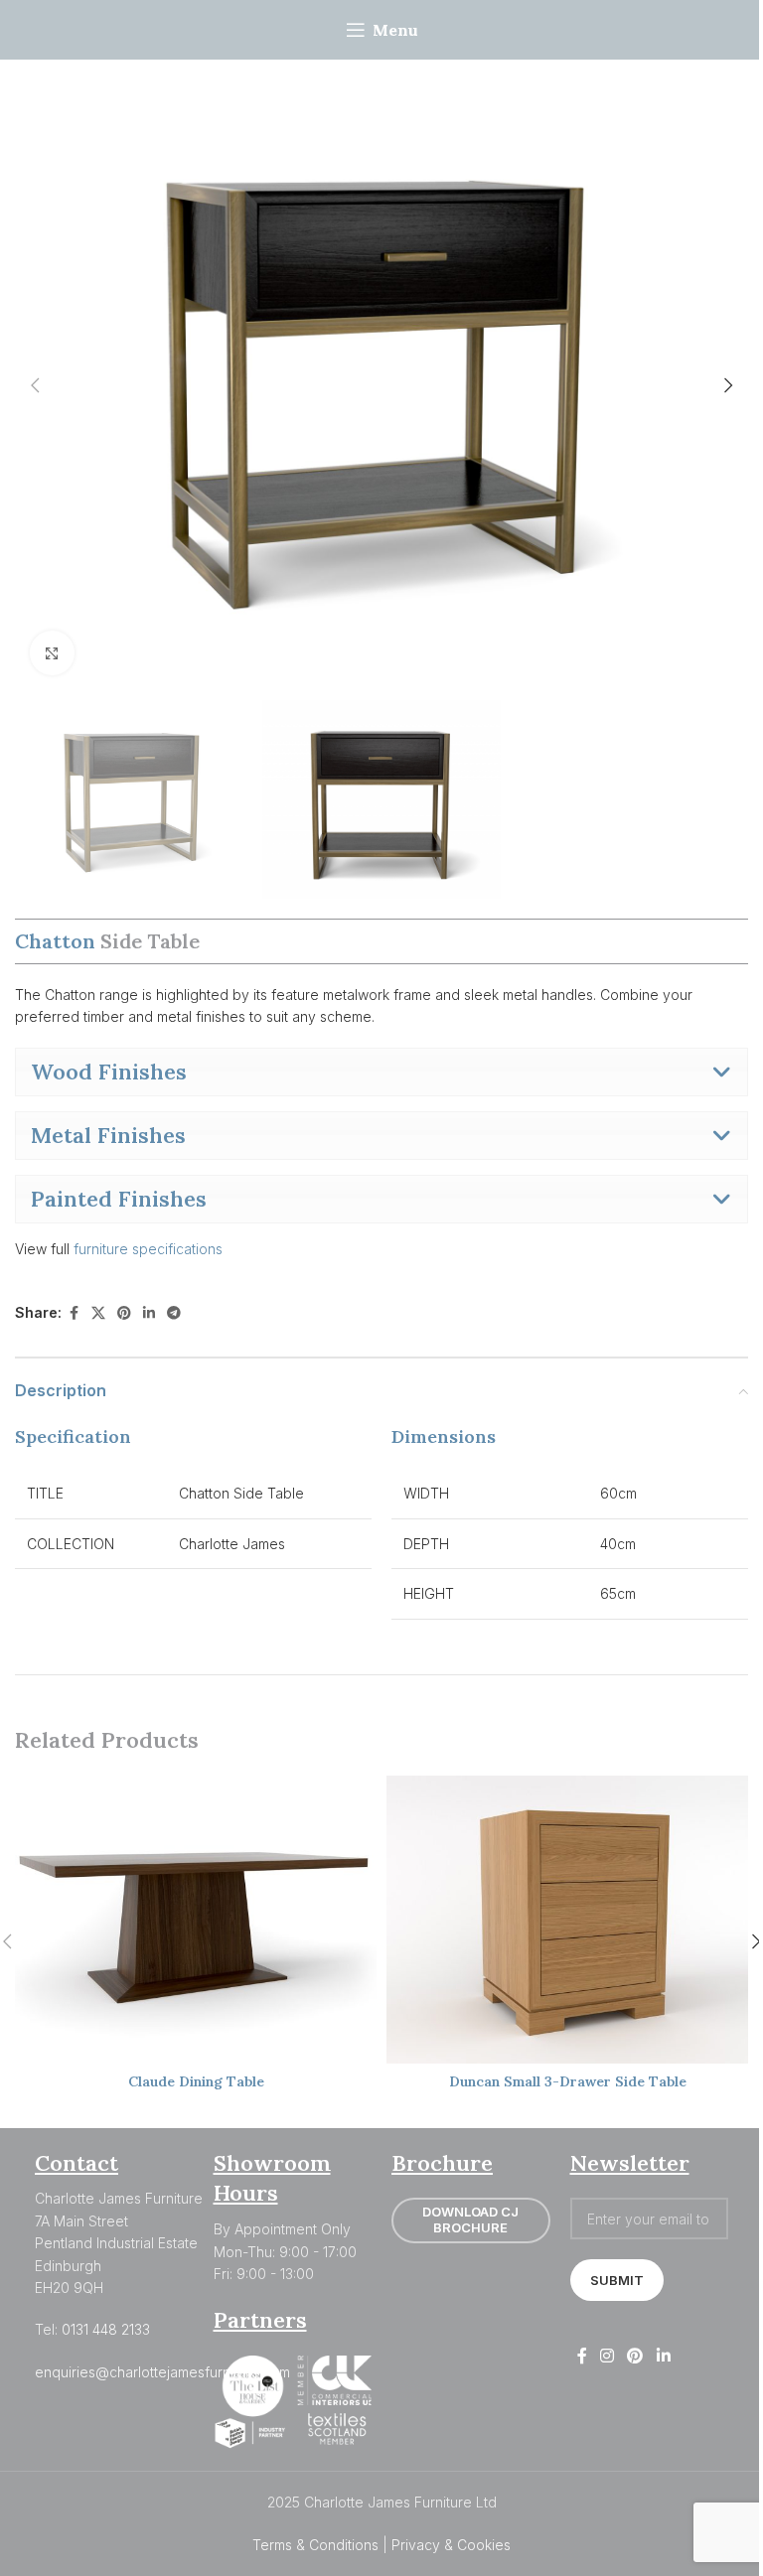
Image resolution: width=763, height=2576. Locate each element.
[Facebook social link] (74, 1313)
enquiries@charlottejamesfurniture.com (162, 2372)
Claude (196, 2081)
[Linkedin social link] (149, 1313)
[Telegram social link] (174, 1313)
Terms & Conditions (315, 2545)
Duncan (568, 2081)
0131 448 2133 (106, 2329)
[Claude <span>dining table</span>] (196, 1920)
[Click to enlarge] (52, 653)
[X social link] (98, 1313)
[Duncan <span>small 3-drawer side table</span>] (567, 1920)
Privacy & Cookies (451, 2545)
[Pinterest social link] (124, 1313)
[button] (35, 385)
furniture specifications (150, 1249)
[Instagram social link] (608, 2356)
